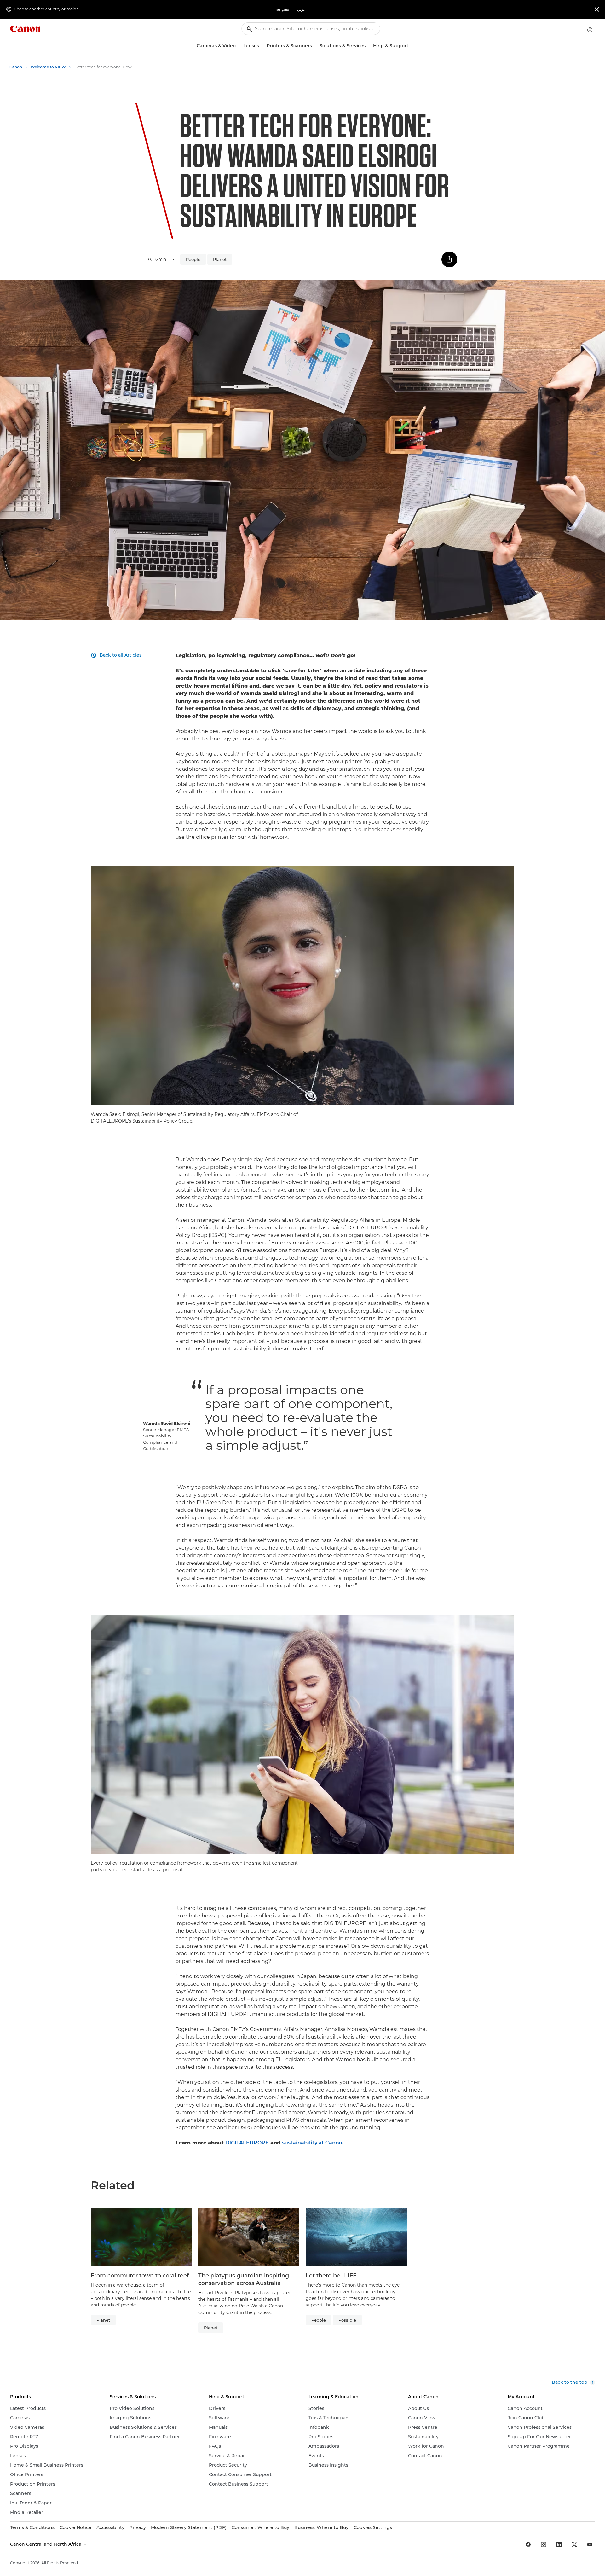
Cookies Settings (373, 2527)
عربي (301, 9)
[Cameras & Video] (238, 46)
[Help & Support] (411, 46)
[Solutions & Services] (368, 46)
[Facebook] (528, 2544)
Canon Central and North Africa (46, 2544)
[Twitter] (574, 2544)
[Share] (449, 259)
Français (281, 9)
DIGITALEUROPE (247, 2143)
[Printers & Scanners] (314, 46)
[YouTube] (590, 2544)
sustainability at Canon (312, 2143)
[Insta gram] (544, 2544)
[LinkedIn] (559, 2544)
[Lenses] (262, 46)
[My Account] (590, 30)
